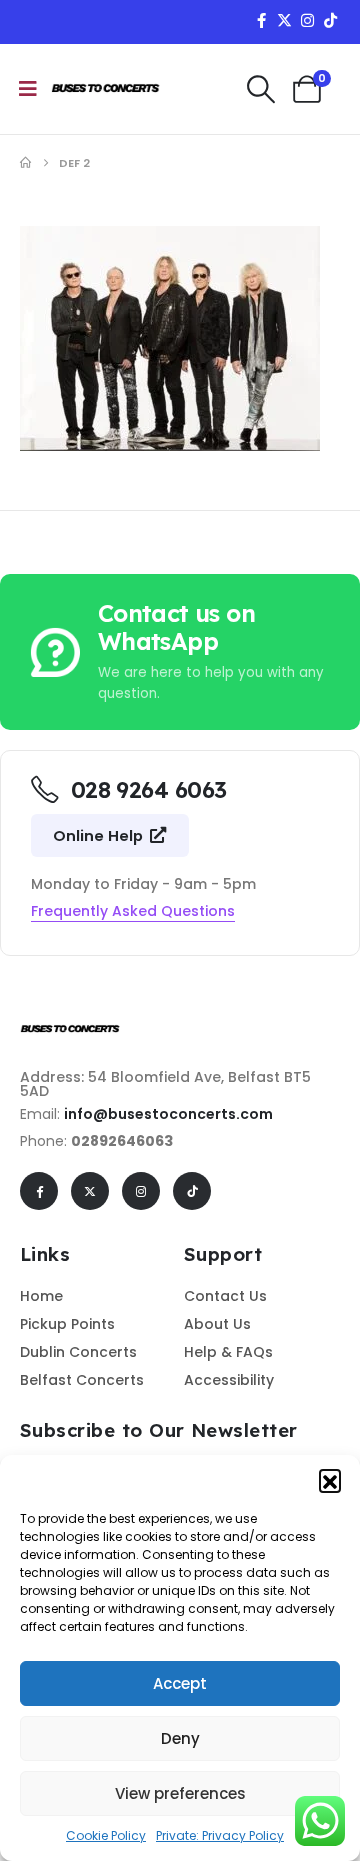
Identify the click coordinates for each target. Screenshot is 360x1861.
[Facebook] (261, 20)
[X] (284, 20)
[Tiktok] (330, 20)
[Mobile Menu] (28, 89)
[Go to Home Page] (25, 163)
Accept (180, 1683)
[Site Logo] (106, 89)
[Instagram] (307, 20)
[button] (330, 1480)
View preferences (180, 1793)
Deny (180, 1738)
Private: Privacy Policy (220, 1835)
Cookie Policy (106, 1835)
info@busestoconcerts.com (168, 1114)
